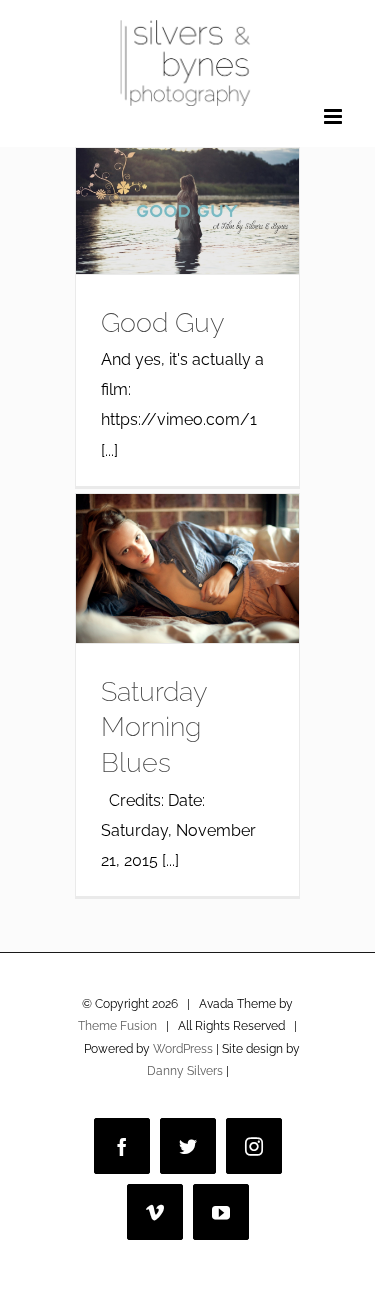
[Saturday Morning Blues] (187, 568)
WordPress (183, 1049)
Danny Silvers (185, 1071)
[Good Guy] (187, 210)
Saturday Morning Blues (154, 727)
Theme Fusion (117, 1026)
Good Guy (163, 322)
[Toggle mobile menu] (334, 116)
